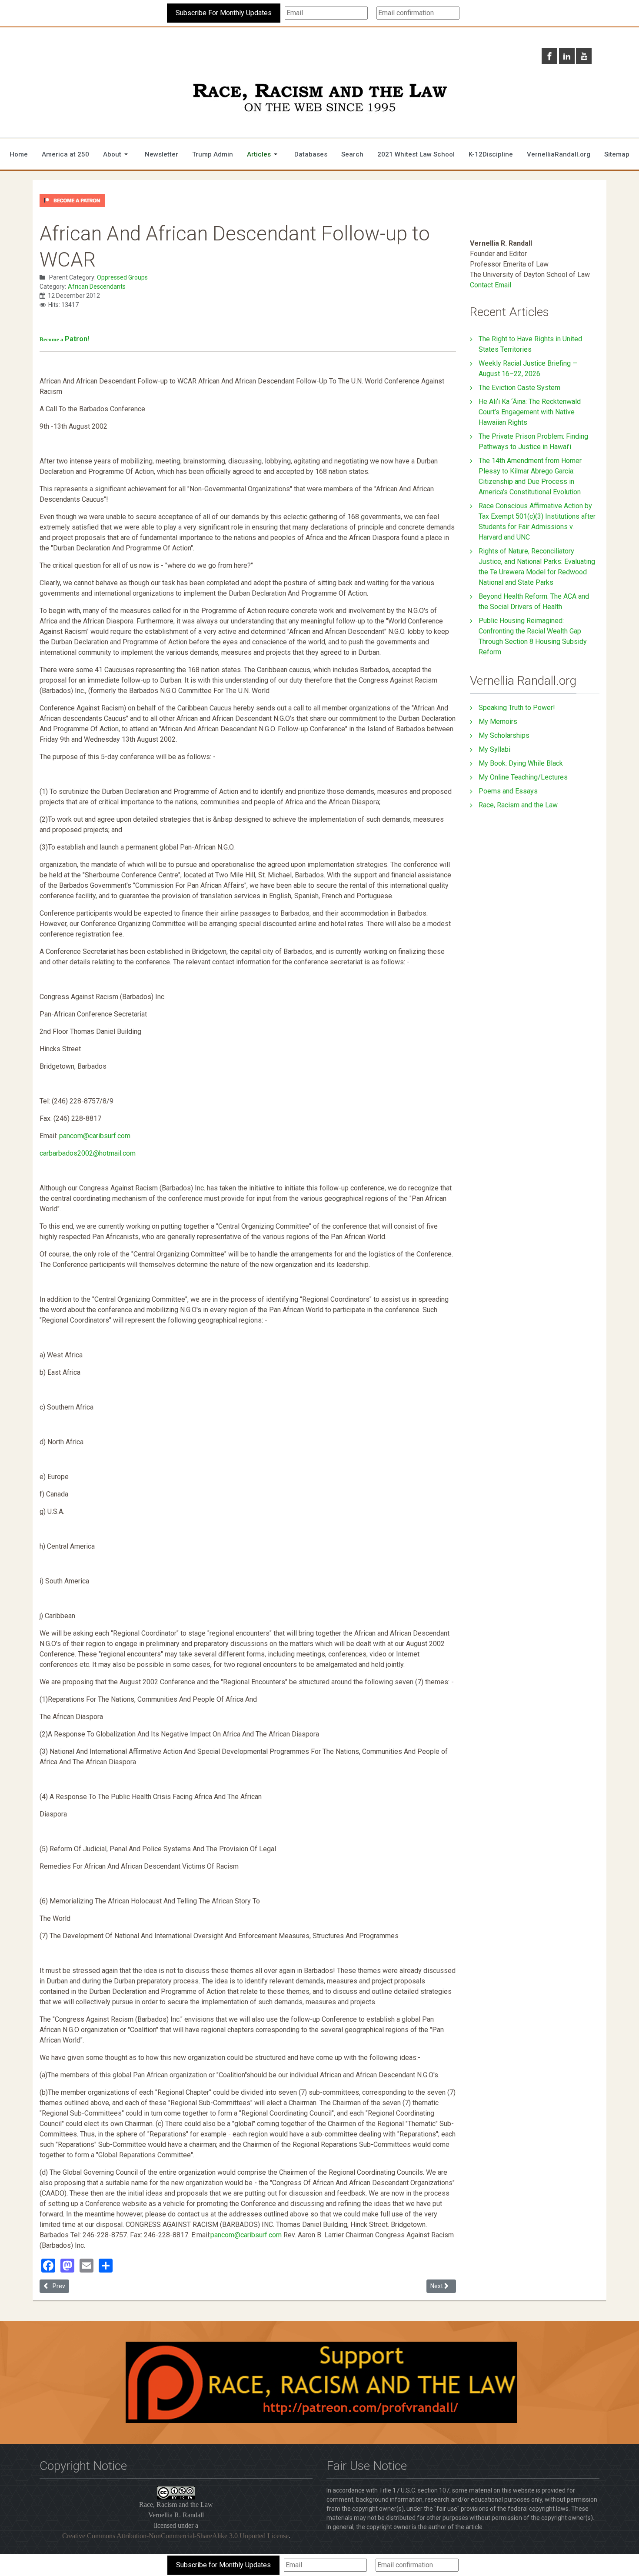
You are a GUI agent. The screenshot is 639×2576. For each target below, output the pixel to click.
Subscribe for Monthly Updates (223, 2565)
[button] (117, 154)
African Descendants (97, 287)
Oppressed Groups (122, 277)
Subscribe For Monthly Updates (224, 13)
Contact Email (491, 285)
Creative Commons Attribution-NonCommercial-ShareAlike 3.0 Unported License (175, 2536)
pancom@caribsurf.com (95, 1136)
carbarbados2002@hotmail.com (88, 1153)
